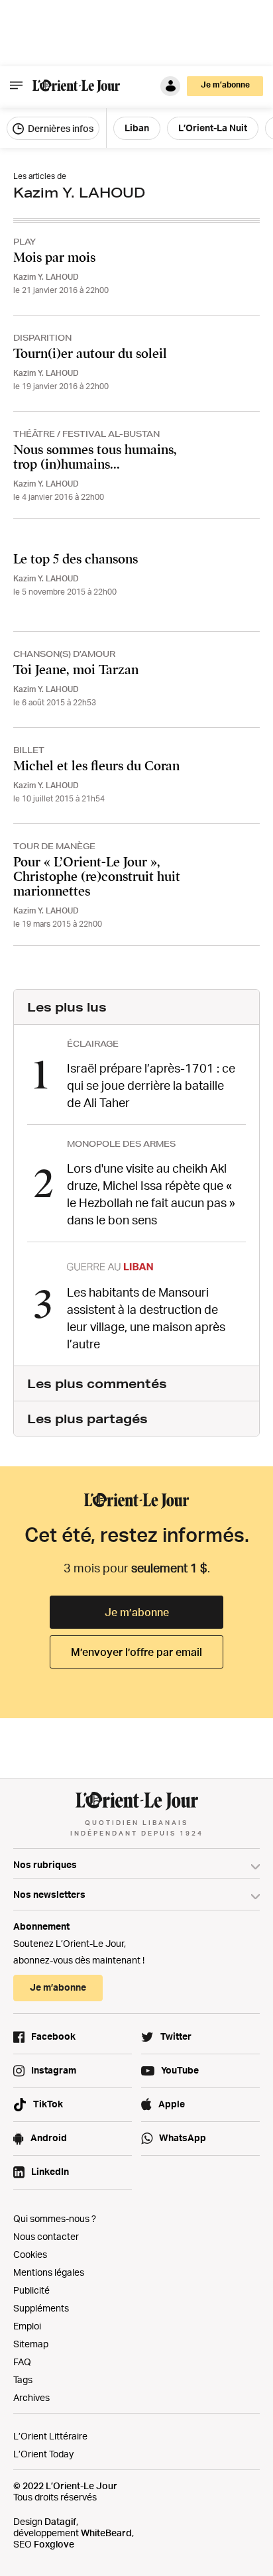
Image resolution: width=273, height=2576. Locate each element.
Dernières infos (60, 128)
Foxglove (54, 2544)
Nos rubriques (45, 1864)
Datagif (60, 2521)
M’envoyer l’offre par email (136, 1652)
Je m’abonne (137, 1612)
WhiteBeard (106, 2533)
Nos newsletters (49, 1894)
